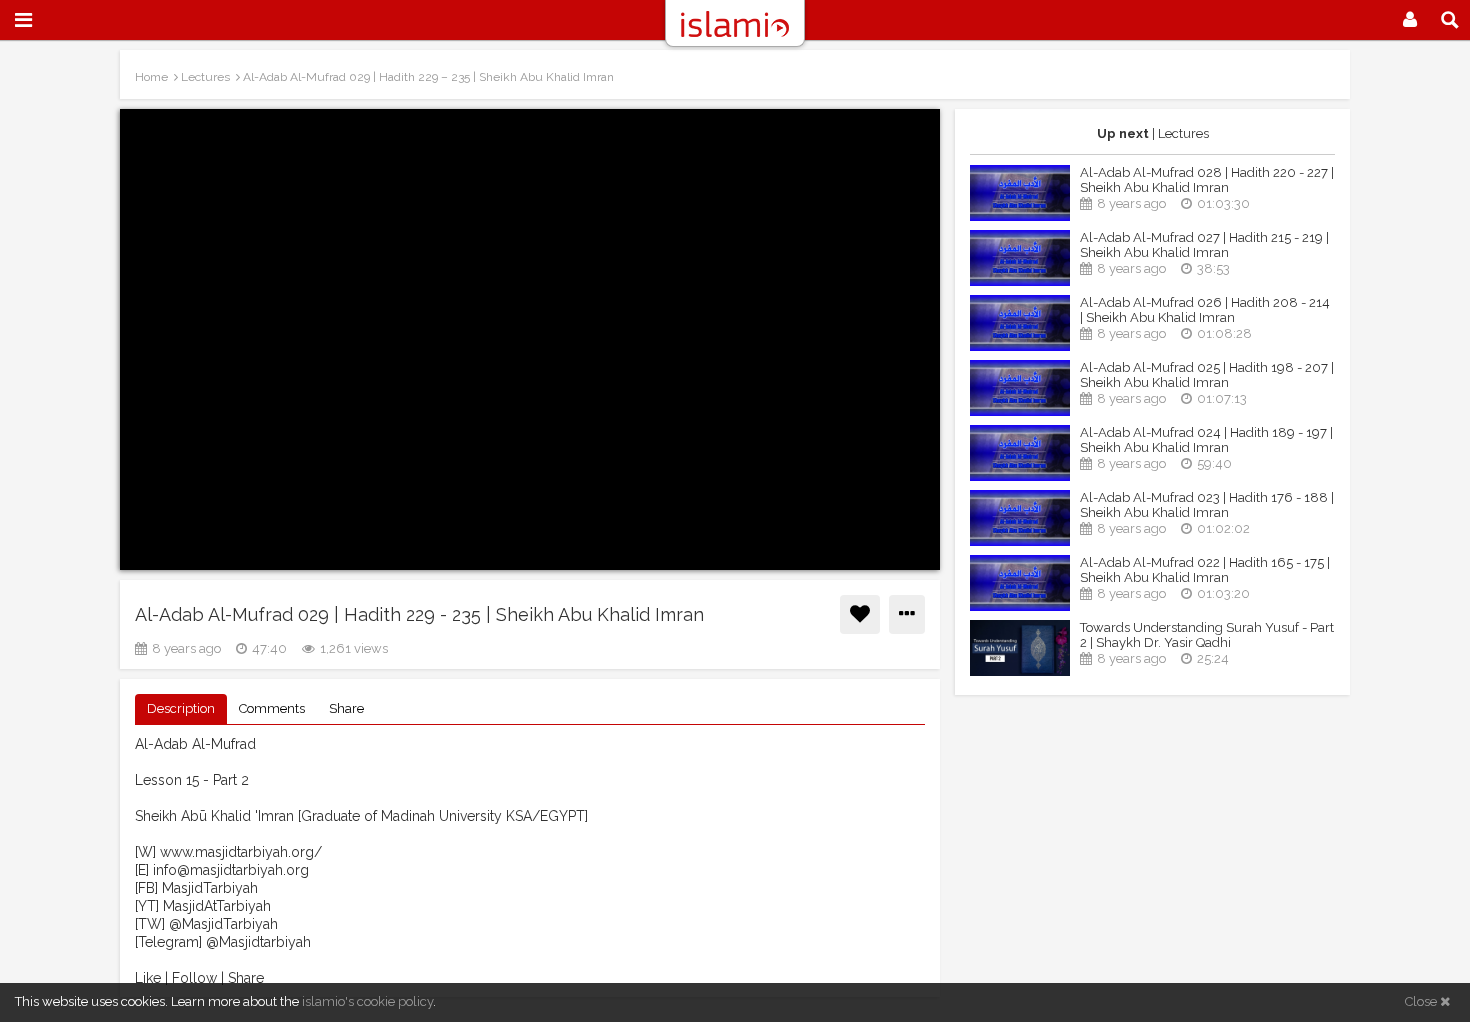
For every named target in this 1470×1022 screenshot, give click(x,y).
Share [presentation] (346, 708)
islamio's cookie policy (367, 1001)
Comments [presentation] (272, 708)
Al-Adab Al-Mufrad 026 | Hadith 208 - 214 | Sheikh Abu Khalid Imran (1205, 310)
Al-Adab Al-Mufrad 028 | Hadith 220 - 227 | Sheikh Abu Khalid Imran (1207, 180)
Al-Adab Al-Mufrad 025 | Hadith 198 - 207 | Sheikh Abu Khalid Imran (1207, 375)
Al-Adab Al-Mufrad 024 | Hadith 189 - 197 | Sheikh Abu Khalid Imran (1206, 440)
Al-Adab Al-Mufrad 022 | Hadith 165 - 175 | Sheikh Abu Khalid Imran (1205, 570)
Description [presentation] (181, 708)
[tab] (181, 709)
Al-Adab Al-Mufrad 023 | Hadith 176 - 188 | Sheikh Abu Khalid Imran (1207, 505)
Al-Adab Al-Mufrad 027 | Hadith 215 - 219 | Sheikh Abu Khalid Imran (1204, 245)
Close (1422, 1001)
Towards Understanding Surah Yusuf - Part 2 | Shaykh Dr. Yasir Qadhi (1207, 635)
